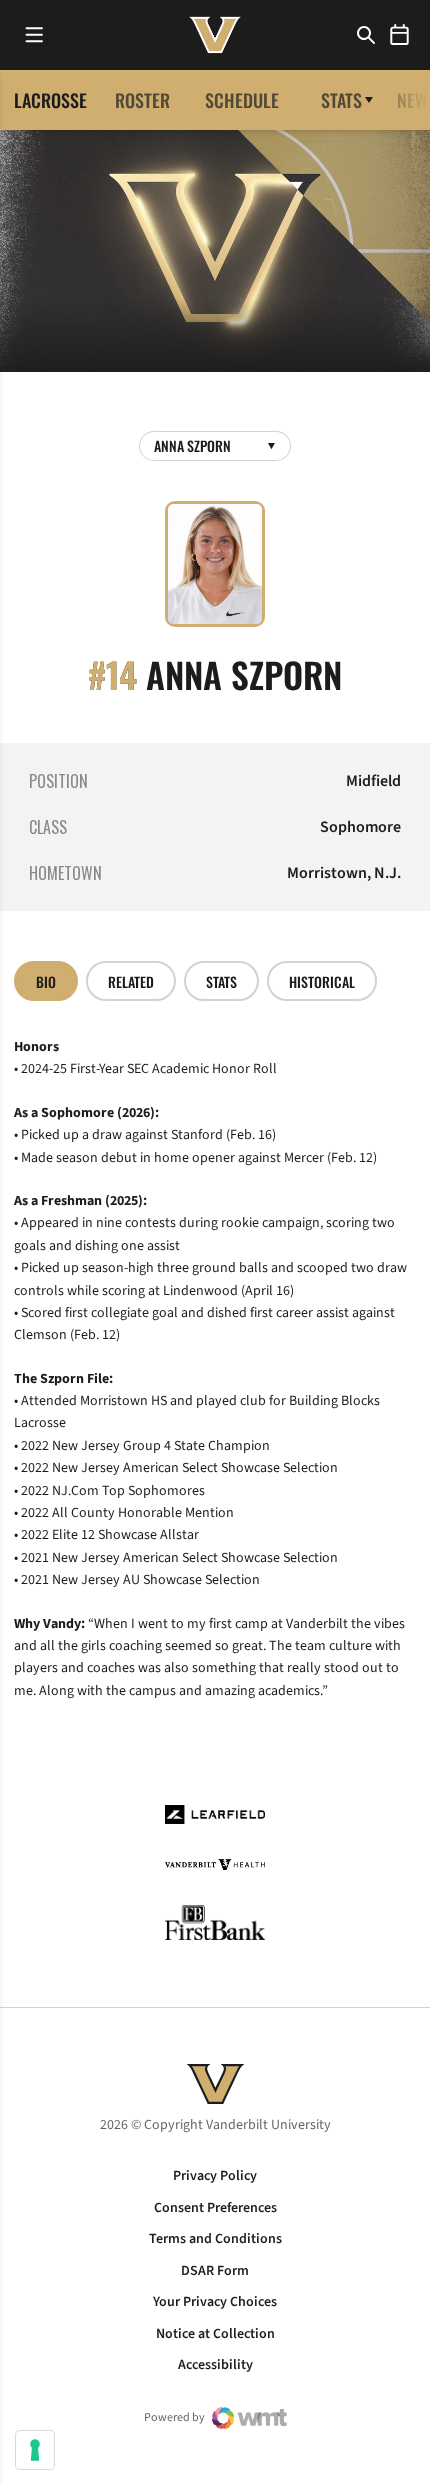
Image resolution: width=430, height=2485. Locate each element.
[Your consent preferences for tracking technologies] (35, 2450)
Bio (46, 981)
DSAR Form (215, 2271)
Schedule (242, 100)
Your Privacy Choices (215, 2302)
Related (131, 981)
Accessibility (215, 2365)
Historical (322, 981)
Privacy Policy (215, 2176)
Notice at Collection (215, 2334)
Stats (341, 100)
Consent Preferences (215, 2208)
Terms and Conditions (215, 2239)
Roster (142, 100)
